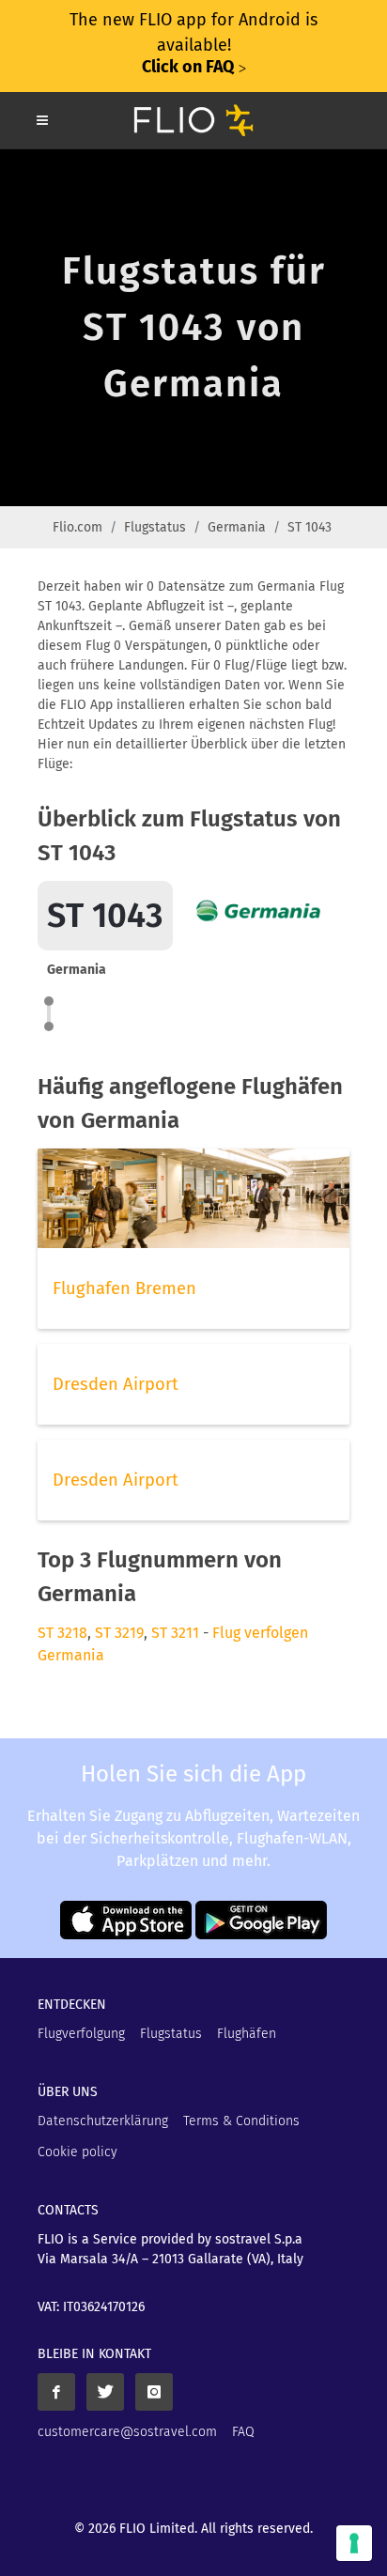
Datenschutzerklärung (103, 2121)
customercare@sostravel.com (127, 2432)
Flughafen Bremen (124, 1288)
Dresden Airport (116, 1384)
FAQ (243, 2432)
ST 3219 (119, 1633)
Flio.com (77, 527)
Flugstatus (155, 527)
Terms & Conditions (241, 2121)
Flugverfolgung (81, 2034)
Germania (237, 527)
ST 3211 (175, 1633)
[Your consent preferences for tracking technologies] (354, 2543)
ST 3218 (62, 1633)
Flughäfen (247, 2034)
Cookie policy (77, 2152)
